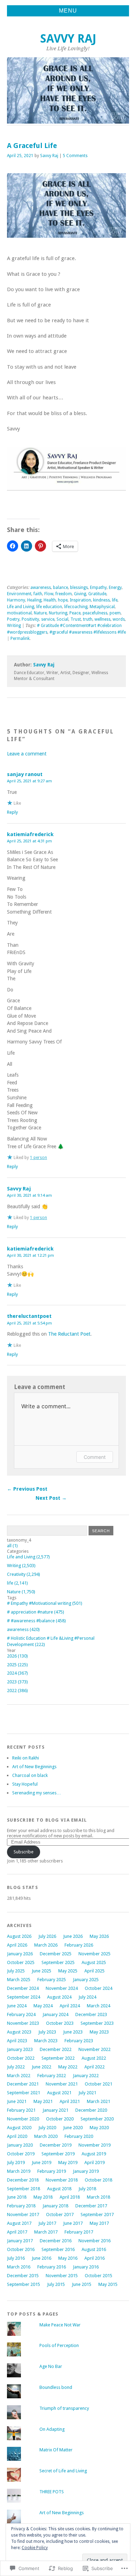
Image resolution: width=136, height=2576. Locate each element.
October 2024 (99, 1988)
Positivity (30, 619)
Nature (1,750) (21, 1592)
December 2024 (23, 1988)
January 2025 (86, 1980)
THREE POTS (52, 2492)
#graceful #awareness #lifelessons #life (88, 632)
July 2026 (47, 1936)
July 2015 (56, 2284)
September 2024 (24, 1997)
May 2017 (99, 2223)
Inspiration (80, 600)
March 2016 (19, 2267)
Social (62, 619)
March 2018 (99, 2197)
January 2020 (20, 2145)
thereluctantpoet (29, 1316)
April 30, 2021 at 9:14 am (29, 1195)
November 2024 (62, 1988)
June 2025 (41, 1971)
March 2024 (99, 2006)
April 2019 (95, 2162)
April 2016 (95, 2258)
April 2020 (17, 2136)
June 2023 (73, 2032)
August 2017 (19, 2223)
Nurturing (58, 613)
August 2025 (94, 1962)
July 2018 (87, 2189)
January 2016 (86, 2267)
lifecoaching (76, 607)
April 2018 (70, 2197)
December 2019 (56, 2145)
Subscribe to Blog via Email (47, 1820)
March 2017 (46, 2232)
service (48, 619)
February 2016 (52, 2267)
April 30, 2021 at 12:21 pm (31, 1255)
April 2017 (17, 2232)
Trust (76, 619)
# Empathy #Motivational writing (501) (45, 1603)
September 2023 (97, 2023)
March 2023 (46, 2041)
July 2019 (16, 2162)
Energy (115, 588)
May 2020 (99, 2128)
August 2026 (19, 1936)
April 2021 (70, 2101)
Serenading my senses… (37, 1793)
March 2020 (46, 2136)
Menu (68, 11)
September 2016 (58, 2249)
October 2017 (60, 2215)
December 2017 (91, 2206)
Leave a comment (27, 754)
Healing (34, 600)
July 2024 (87, 1997)
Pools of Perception (59, 2345)
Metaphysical (102, 607)
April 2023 (17, 2041)
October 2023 (60, 2023)
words (119, 619)
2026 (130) (17, 1656)
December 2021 (23, 2084)
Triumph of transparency (64, 2408)
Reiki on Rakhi (26, 1758)
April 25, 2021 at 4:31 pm (29, 841)
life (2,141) (17, 1583)
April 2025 (95, 1971)
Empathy (98, 588)
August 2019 (94, 2154)
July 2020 (47, 2128)
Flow (49, 594)
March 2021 (99, 2101)
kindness (101, 600)
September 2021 (24, 2093)
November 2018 (62, 2180)
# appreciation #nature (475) (36, 1612)
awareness (41, 588)
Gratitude (97, 594)
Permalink (20, 639)
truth (88, 619)
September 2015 (24, 2284)
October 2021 (99, 2084)
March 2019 (19, 2171)
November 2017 (23, 2215)
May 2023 (99, 2032)
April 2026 (17, 1945)
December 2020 (91, 2110)
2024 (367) (17, 1673)
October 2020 (60, 2119)
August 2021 (59, 2093)
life (115, 600)
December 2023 (91, 2014)
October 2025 (21, 1962)
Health (50, 600)
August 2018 (59, 2189)
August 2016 (94, 2249)
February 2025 (52, 1980)
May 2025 (68, 1971)
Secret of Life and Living (63, 2471)
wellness (103, 619)
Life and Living (21, 607)
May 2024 (43, 2006)
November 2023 (23, 2023)
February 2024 (21, 2014)
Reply (12, 812)
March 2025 (19, 1980)
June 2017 (73, 2223)
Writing (14, 626)
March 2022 (19, 2076)
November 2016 (95, 2241)
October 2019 (21, 2154)
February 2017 (79, 2232)
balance (61, 588)
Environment (19, 594)
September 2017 (97, 2215)
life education (49, 607)
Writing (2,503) (21, 1566)
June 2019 (41, 2162)
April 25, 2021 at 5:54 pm (29, 1323)
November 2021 (62, 2084)
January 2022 (86, 2076)
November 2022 (95, 2049)
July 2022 (16, 2067)
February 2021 (21, 2110)
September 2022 (58, 2058)
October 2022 (21, 2058)
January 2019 (86, 2171)
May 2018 (43, 2197)
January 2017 (20, 2241)
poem (115, 613)
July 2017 (47, 2223)
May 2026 (99, 1936)
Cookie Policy (35, 2548)
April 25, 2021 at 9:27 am (29, 781)
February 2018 (21, 2206)
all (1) (12, 1546)
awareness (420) (23, 1629)
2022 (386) (17, 1691)
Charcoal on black (30, 1775)
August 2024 (59, 1997)
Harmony (16, 600)
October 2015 (99, 2276)
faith (38, 594)
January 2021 (55, 2110)
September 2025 (58, 1962)
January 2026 (20, 1954)
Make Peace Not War (60, 2325)
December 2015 (23, 2276)
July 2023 (47, 2032)
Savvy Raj (68, 39)
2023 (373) (17, 1682)
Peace (75, 613)
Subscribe (24, 1852)
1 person (39, 1158)
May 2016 (68, 2258)
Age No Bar (51, 2366)
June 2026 (73, 1936)
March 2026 (46, 1945)
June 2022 (41, 2067)
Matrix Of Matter (56, 2450)
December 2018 (23, 2180)
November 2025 (95, 1954)
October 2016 (21, 2249)
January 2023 (20, 2049)
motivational (19, 613)
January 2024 (55, 2014)
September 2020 (97, 2119)
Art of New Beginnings (34, 1767)
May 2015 (108, 2284)
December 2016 (56, 2241)
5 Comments (75, 156)
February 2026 (79, 1945)
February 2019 (52, 2171)
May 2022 (68, 2067)
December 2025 (56, 1954)
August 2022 (94, 2058)
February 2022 (52, 2076)
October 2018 (99, 2180)
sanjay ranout (25, 774)
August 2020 (19, 2128)
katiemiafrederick (30, 834)
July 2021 (87, 2093)
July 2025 (16, 1971)
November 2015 (62, 2276)
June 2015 (82, 2284)
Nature (40, 613)
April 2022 (95, 2067)
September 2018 (24, 2189)
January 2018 (55, 2206)
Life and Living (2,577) (28, 1557)
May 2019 (68, 2162)
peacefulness (95, 613)
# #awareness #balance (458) (36, 1621)
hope (63, 600)
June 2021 (17, 2101)
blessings (79, 588)
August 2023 (19, 2032)
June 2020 (73, 2128)
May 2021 (43, 2101)
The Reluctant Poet (69, 1334)
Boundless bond (56, 2387)
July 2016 (16, 2258)
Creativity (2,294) (24, 1574)
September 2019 (58, 2154)
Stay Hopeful (25, 1784)
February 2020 (79, 2136)
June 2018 (17, 2197)
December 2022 (56, 2049)
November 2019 (95, 2145)
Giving (80, 594)
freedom (64, 594)
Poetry (13, 619)
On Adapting (52, 2429)
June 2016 (41, 2258)
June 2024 (17, 2006)
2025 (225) (17, 1665)
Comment (95, 1457)
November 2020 (23, 2119)
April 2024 (70, 2006)
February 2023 (79, 2041)
